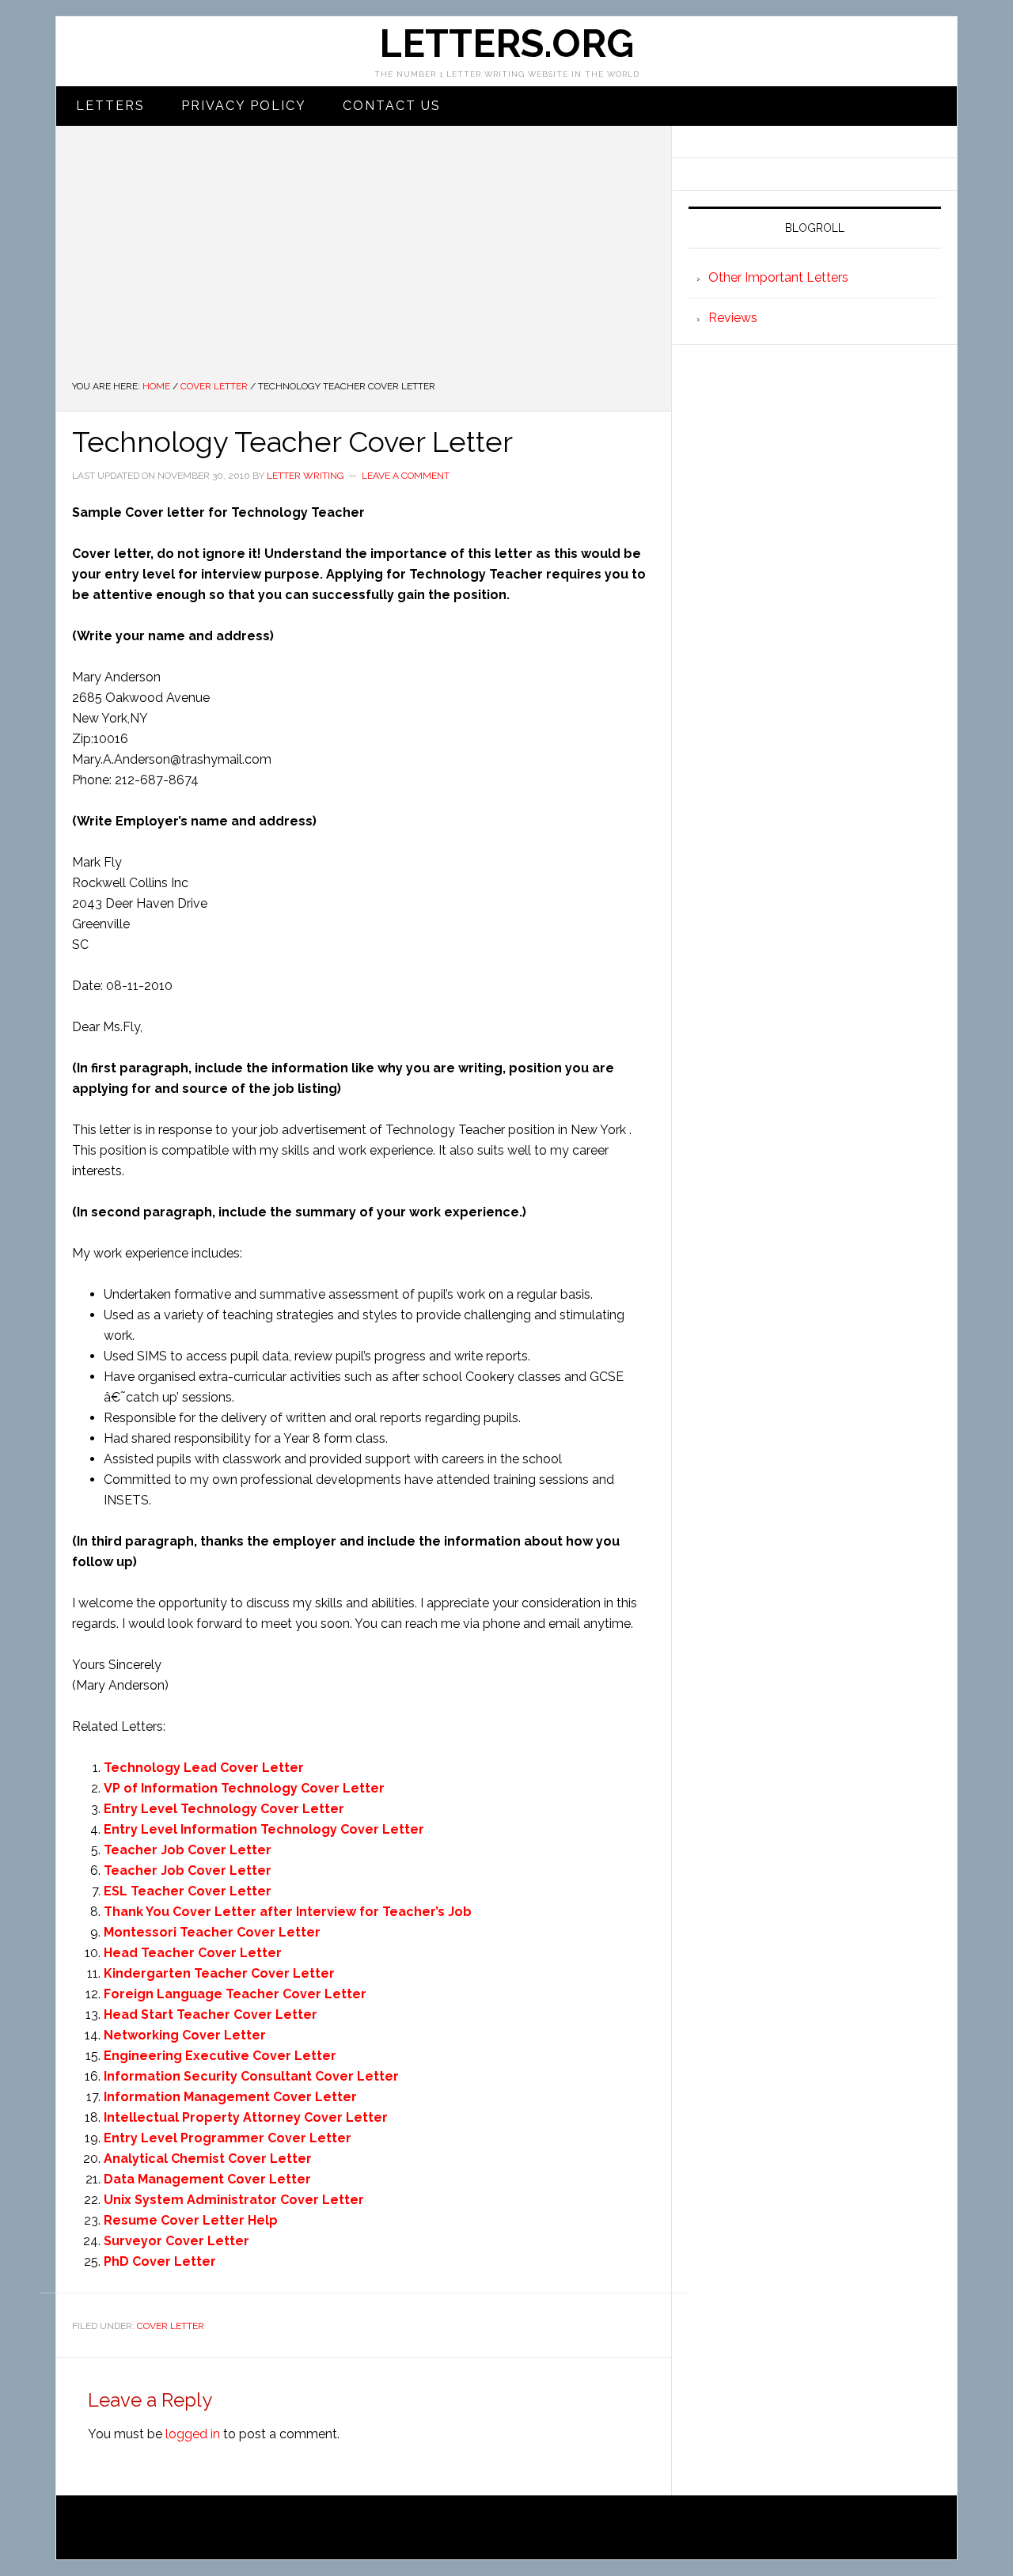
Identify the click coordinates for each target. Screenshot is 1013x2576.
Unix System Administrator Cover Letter (234, 2200)
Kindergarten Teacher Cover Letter (219, 1973)
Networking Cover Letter (185, 2035)
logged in (193, 2434)
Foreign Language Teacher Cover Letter (235, 1994)
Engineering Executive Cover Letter (220, 2056)
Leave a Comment (406, 476)
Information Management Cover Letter (230, 2097)
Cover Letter (171, 2326)
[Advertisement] (364, 260)
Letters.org (506, 44)
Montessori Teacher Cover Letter (212, 1932)
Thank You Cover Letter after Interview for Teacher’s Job (288, 1912)
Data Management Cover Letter (207, 2179)
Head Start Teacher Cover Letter (211, 2015)
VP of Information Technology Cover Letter (244, 1788)
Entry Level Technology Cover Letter (224, 1809)
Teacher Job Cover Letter (188, 1850)
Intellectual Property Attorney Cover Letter (246, 2117)
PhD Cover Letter (160, 2261)
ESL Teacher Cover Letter (188, 1891)
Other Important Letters (778, 277)
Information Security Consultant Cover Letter (251, 2076)
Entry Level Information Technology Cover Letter (264, 1829)
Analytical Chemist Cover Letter (208, 2159)
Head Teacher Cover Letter (193, 1953)
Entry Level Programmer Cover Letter (228, 2138)
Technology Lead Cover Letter (204, 1768)
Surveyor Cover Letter (176, 2241)
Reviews (733, 318)
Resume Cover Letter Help (191, 2220)
